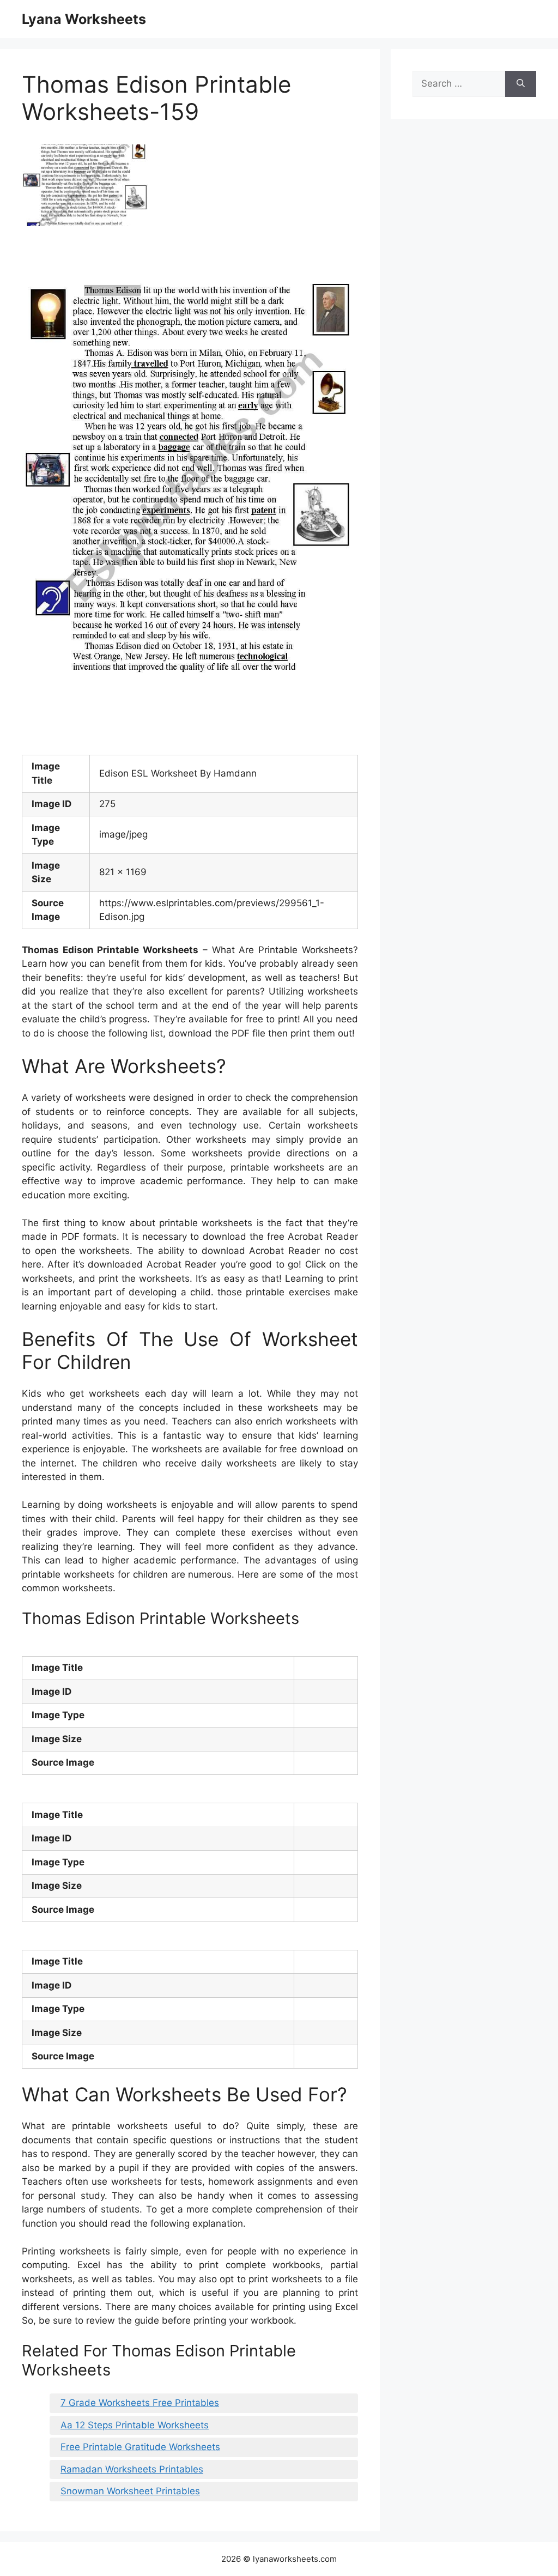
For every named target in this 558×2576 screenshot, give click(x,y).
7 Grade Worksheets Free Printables (140, 2403)
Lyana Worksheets (84, 19)
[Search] (521, 84)
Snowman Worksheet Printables (130, 2491)
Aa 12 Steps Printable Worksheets (135, 2425)
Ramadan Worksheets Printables (132, 2469)
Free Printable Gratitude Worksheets (140, 2447)
